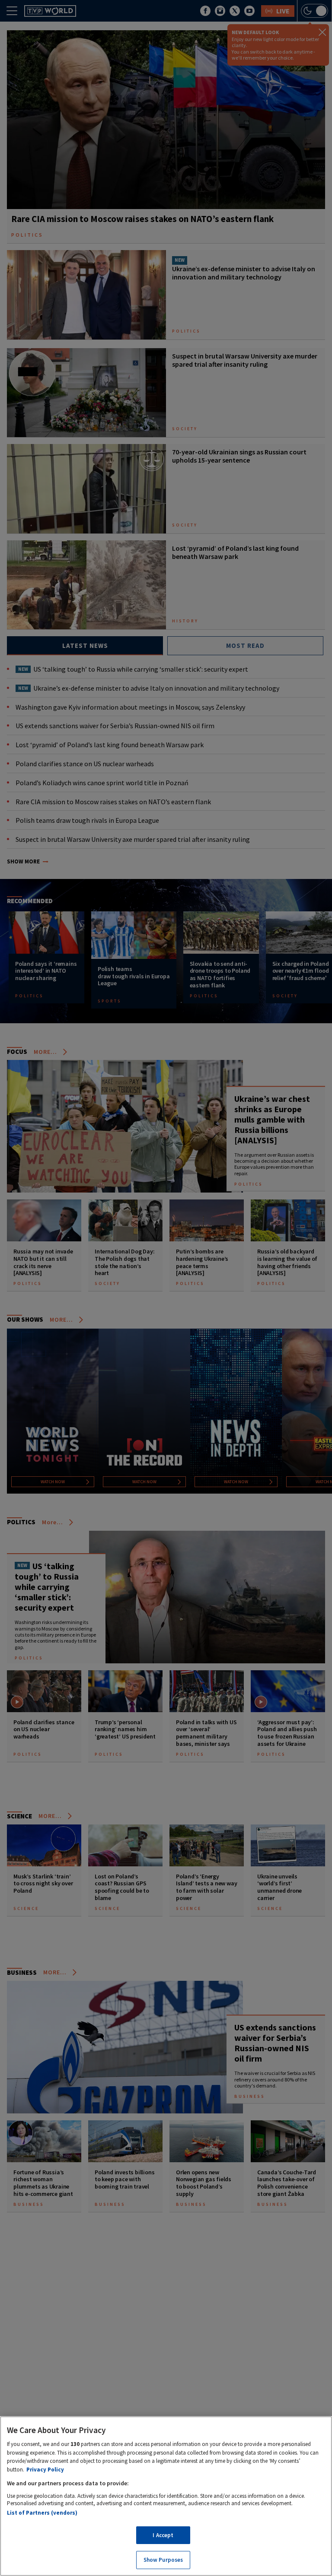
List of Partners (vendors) (42, 2513)
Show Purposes (163, 2560)
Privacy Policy (45, 2470)
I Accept (163, 2535)
